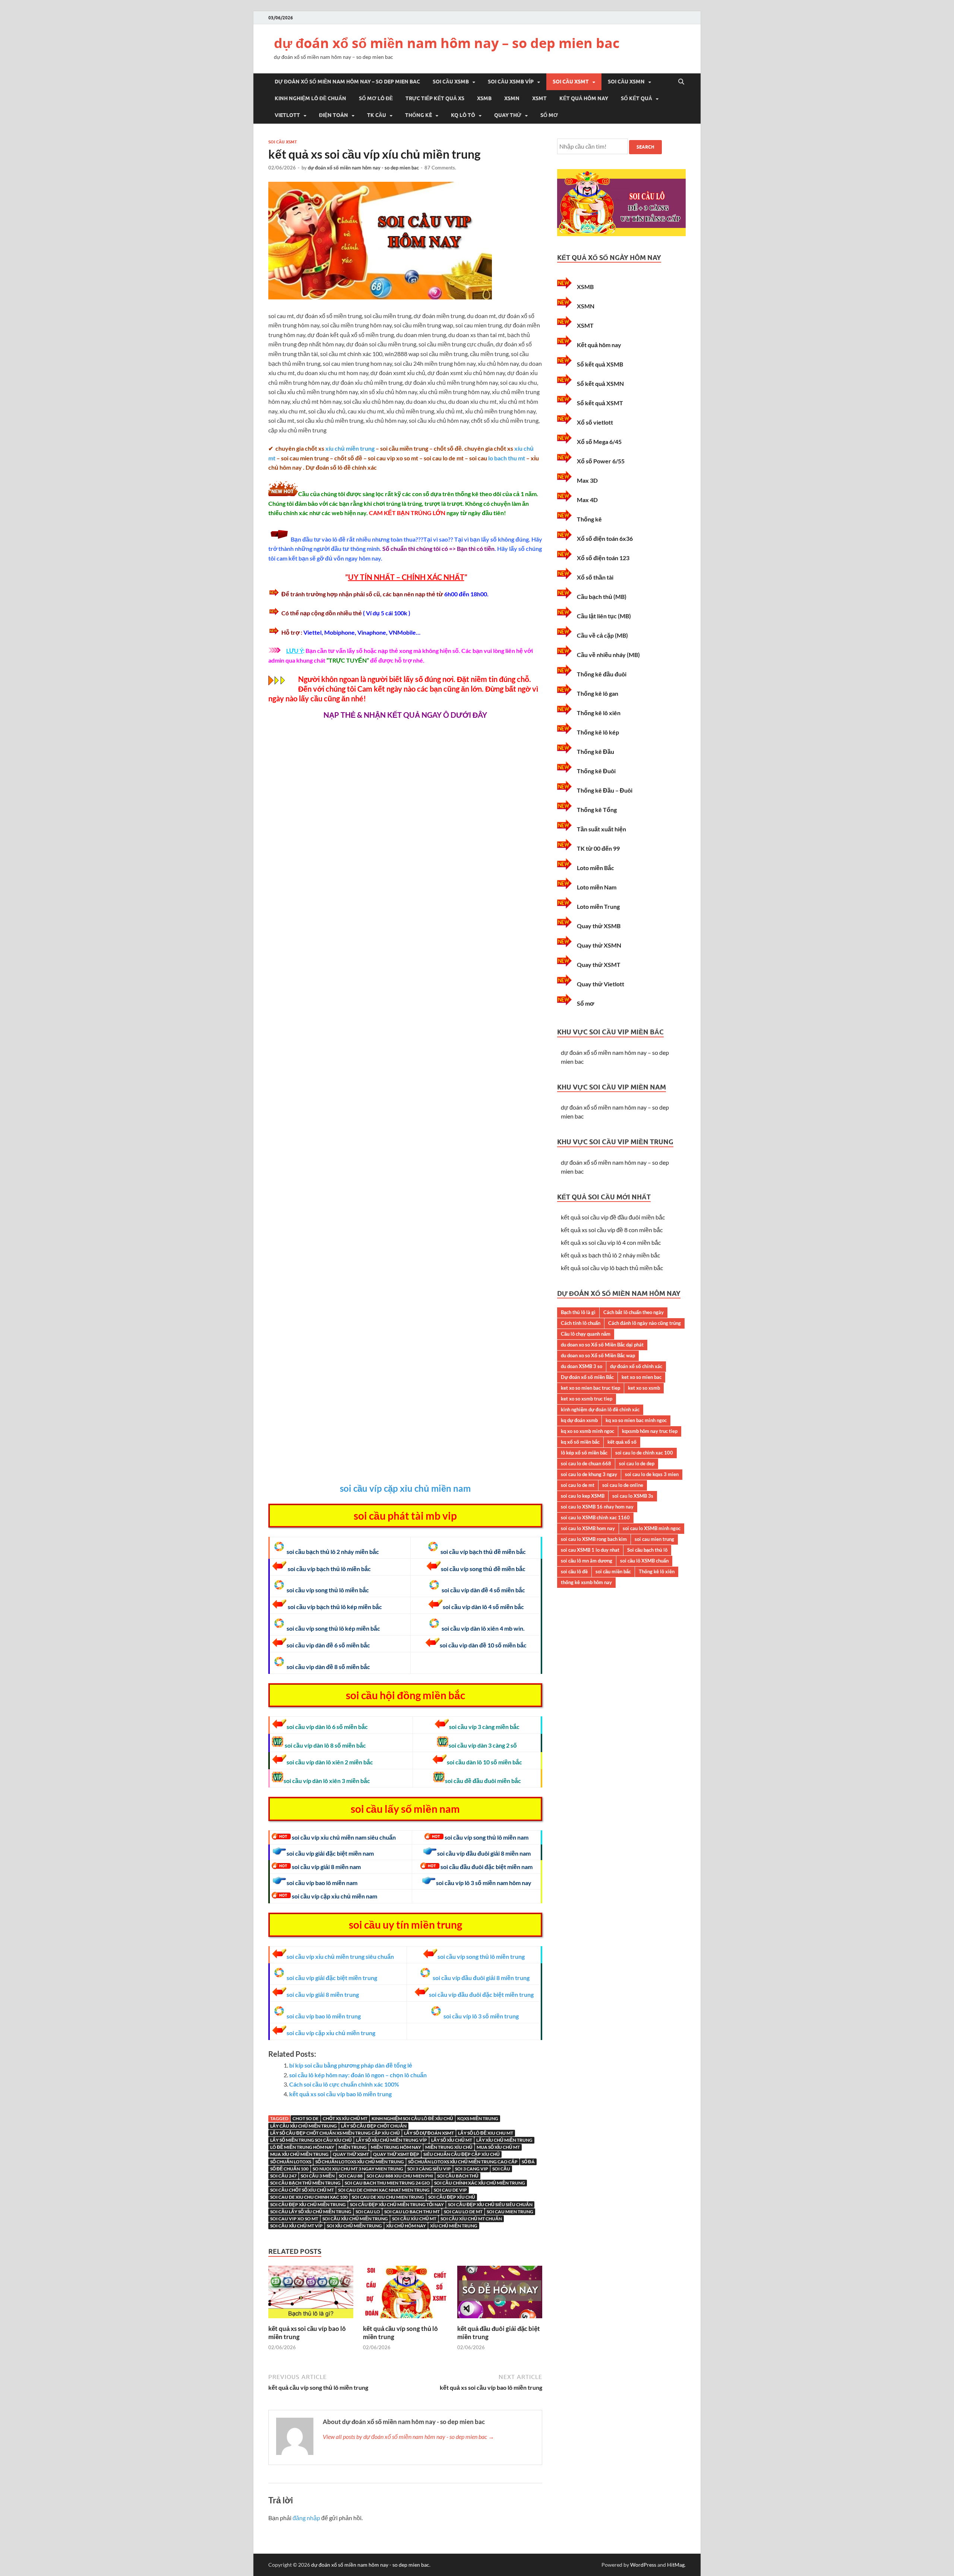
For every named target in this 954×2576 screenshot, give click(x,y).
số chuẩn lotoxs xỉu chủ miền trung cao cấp (463, 2162)
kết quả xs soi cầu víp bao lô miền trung (340, 2094)
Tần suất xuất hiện (601, 829)
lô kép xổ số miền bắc (584, 1453)
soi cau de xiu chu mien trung (388, 2197)
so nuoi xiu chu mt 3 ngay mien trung (358, 2169)
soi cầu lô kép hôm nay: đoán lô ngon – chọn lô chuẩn (358, 2075)
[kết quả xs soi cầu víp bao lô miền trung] (311, 2320)
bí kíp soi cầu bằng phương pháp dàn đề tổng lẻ (351, 2065)
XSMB (484, 98)
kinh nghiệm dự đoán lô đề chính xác (600, 1409)
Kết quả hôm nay (584, 98)
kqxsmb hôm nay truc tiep (650, 1431)
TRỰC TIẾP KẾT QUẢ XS (435, 98)
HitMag (676, 2565)
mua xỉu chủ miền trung (299, 2154)
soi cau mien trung (510, 2212)
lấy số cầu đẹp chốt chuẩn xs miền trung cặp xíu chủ (335, 2133)
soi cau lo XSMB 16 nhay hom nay (597, 1507)
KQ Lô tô (463, 115)
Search (645, 147)
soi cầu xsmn (626, 82)
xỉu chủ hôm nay (406, 2226)
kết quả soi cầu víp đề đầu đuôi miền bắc (613, 1217)
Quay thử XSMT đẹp (396, 2154)
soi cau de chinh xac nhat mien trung (384, 2190)
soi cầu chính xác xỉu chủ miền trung (480, 2183)
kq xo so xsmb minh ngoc (587, 1431)
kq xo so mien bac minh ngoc (636, 1420)
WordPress (643, 2565)
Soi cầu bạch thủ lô (647, 1550)
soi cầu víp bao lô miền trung (324, 2016)
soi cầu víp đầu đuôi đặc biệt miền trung (481, 1994)
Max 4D (587, 500)
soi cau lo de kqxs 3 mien (652, 1474)
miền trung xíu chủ (449, 2147)
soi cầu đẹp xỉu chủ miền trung (308, 2204)
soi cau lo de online (623, 1485)
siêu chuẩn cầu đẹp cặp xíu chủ (462, 2154)
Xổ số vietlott (595, 422)
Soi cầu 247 (283, 2176)
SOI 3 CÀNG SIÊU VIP (429, 2169)
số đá (528, 2162)
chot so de (306, 2118)
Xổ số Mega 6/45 (599, 442)
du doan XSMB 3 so (582, 1366)
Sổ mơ (549, 115)
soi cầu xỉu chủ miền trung (355, 2219)
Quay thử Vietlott (601, 984)
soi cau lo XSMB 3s (633, 1496)
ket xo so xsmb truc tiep (587, 1399)
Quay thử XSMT (351, 2154)
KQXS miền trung (478, 2118)
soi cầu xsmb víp (511, 82)
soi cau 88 (351, 2176)
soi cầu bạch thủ (458, 2176)
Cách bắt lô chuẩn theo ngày (634, 1312)
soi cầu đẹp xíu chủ (452, 2197)
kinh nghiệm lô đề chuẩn (310, 98)
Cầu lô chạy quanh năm (586, 1334)
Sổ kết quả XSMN (600, 383)
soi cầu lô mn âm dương (587, 1561)
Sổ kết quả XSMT (600, 403)
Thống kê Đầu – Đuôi (605, 790)
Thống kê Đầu (596, 751)
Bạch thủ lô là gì (578, 1312)
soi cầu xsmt (571, 82)
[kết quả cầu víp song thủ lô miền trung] (405, 2320)
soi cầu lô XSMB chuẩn (644, 1561)
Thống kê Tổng (597, 810)
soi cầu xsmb (451, 82)
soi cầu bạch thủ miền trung (305, 2183)
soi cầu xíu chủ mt (414, 2219)
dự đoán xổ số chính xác (636, 1366)
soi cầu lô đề (574, 1571)
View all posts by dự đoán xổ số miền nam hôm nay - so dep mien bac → (408, 2437)
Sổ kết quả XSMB (600, 364)
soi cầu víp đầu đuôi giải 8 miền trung (481, 1978)
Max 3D (587, 480)
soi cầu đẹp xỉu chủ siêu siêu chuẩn (490, 2204)
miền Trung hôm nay (396, 2147)
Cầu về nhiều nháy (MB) (608, 655)
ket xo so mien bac (642, 1377)
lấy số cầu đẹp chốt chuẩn (374, 2126)
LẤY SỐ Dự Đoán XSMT (429, 2133)
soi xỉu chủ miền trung (354, 2226)
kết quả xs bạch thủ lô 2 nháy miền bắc (610, 1255)
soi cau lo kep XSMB (583, 1496)
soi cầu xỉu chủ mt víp (296, 2226)
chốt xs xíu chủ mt (345, 2118)
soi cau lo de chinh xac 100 (644, 1453)
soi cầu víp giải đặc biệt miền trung (332, 1978)
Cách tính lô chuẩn (581, 1323)
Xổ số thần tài (595, 577)
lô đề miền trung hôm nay (302, 2147)
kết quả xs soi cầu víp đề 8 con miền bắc (612, 1230)
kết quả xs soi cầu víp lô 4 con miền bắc (611, 1242)
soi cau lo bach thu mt (412, 2212)
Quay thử (508, 115)
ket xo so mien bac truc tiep (590, 1388)
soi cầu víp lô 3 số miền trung (481, 2016)
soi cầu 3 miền (318, 2176)
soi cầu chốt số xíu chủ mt (302, 2190)
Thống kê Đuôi (596, 771)
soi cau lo (368, 2212)
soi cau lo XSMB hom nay (588, 1528)
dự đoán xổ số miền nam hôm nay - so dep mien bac (363, 168)
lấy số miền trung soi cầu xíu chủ (311, 2140)
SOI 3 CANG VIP (472, 2169)
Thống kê (418, 115)
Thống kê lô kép (598, 732)
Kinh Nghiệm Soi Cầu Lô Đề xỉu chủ (412, 2118)
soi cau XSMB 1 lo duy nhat (590, 1550)
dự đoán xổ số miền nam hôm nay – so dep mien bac (447, 43)
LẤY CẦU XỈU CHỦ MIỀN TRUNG (304, 2126)
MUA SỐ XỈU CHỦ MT (498, 2147)
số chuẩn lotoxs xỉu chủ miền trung (360, 2162)
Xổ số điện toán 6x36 (605, 538)
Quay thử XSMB (599, 926)
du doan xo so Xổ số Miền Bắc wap (598, 1355)
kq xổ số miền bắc (580, 1442)
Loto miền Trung (598, 906)
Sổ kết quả (636, 98)
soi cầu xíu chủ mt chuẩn (471, 2219)
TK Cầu (377, 115)
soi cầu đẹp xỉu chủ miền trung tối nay (397, 2204)
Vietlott (287, 115)
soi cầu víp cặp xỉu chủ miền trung (331, 2033)
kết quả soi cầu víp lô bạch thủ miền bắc (612, 1268)
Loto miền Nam (597, 887)
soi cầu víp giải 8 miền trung (323, 1994)
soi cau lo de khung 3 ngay (589, 1474)
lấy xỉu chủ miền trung (504, 2140)
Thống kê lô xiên (599, 713)
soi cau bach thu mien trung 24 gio (387, 2183)
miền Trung (353, 2147)
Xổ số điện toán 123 (603, 558)
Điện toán (334, 115)
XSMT (539, 98)
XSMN (512, 98)
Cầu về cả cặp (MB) (602, 635)
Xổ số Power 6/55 (601, 461)
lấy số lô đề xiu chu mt (486, 2133)
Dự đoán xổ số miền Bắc (587, 1377)
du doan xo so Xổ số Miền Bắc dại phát (602, 1345)
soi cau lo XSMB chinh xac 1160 (595, 1517)
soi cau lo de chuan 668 (586, 1463)
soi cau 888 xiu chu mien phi (400, 2176)
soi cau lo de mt (463, 2212)
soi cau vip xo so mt (294, 2219)
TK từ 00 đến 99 (598, 848)
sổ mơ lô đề (376, 98)
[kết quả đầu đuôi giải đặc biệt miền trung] (500, 2320)
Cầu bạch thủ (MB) (602, 597)
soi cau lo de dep (637, 1463)
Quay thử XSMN (599, 945)
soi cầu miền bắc (613, 1571)
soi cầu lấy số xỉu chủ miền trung (311, 2212)
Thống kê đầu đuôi (602, 674)
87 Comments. (440, 168)
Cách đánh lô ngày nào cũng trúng (645, 1323)
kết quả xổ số (622, 1442)
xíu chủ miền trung (350, 448)
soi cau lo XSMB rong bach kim (594, 1539)
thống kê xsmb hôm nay (586, 1582)
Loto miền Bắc (596, 868)
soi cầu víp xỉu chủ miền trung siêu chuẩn (340, 1956)
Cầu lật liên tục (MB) (604, 616)
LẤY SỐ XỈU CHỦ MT (452, 2140)
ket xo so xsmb (644, 1388)
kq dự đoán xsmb (579, 1420)
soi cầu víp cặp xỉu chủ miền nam (405, 1488)
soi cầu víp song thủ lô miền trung (481, 1956)
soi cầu (501, 2169)
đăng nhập (306, 2518)
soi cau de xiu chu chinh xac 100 (309, 2197)
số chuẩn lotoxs (291, 2162)
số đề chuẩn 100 (289, 2169)
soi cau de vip (450, 2190)
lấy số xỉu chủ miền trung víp (391, 2140)
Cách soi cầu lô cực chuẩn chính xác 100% (344, 2084)
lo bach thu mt (507, 458)
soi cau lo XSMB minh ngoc (652, 1528)
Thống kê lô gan (598, 693)
